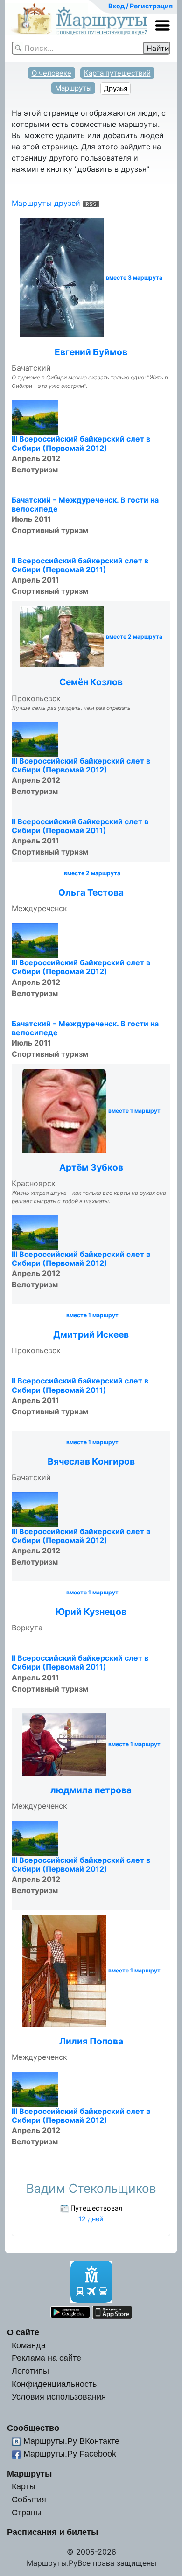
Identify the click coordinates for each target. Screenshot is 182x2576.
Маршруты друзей (46, 203)
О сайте (23, 2332)
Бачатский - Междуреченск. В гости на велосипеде (85, 504)
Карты (24, 2486)
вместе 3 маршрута (134, 278)
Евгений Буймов (91, 352)
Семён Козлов (91, 682)
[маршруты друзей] (91, 203)
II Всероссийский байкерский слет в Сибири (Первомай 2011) (80, 565)
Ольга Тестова (91, 892)
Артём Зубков (91, 1167)
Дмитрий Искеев (91, 1334)
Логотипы (30, 2371)
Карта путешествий (117, 73)
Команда (29, 2345)
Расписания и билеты (52, 2532)
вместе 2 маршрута (134, 637)
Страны (27, 2512)
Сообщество (33, 2428)
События (29, 2499)
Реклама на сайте (46, 2358)
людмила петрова (91, 1790)
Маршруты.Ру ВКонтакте (71, 2441)
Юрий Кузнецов (91, 1612)
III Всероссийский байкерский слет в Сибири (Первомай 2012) (81, 443)
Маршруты (73, 88)
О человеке (52, 73)
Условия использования (59, 2397)
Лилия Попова (91, 2041)
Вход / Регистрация (140, 6)
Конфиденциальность (54, 2384)
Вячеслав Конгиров (91, 1461)
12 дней (91, 2219)
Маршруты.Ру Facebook (70, 2453)
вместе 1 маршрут (134, 1111)
